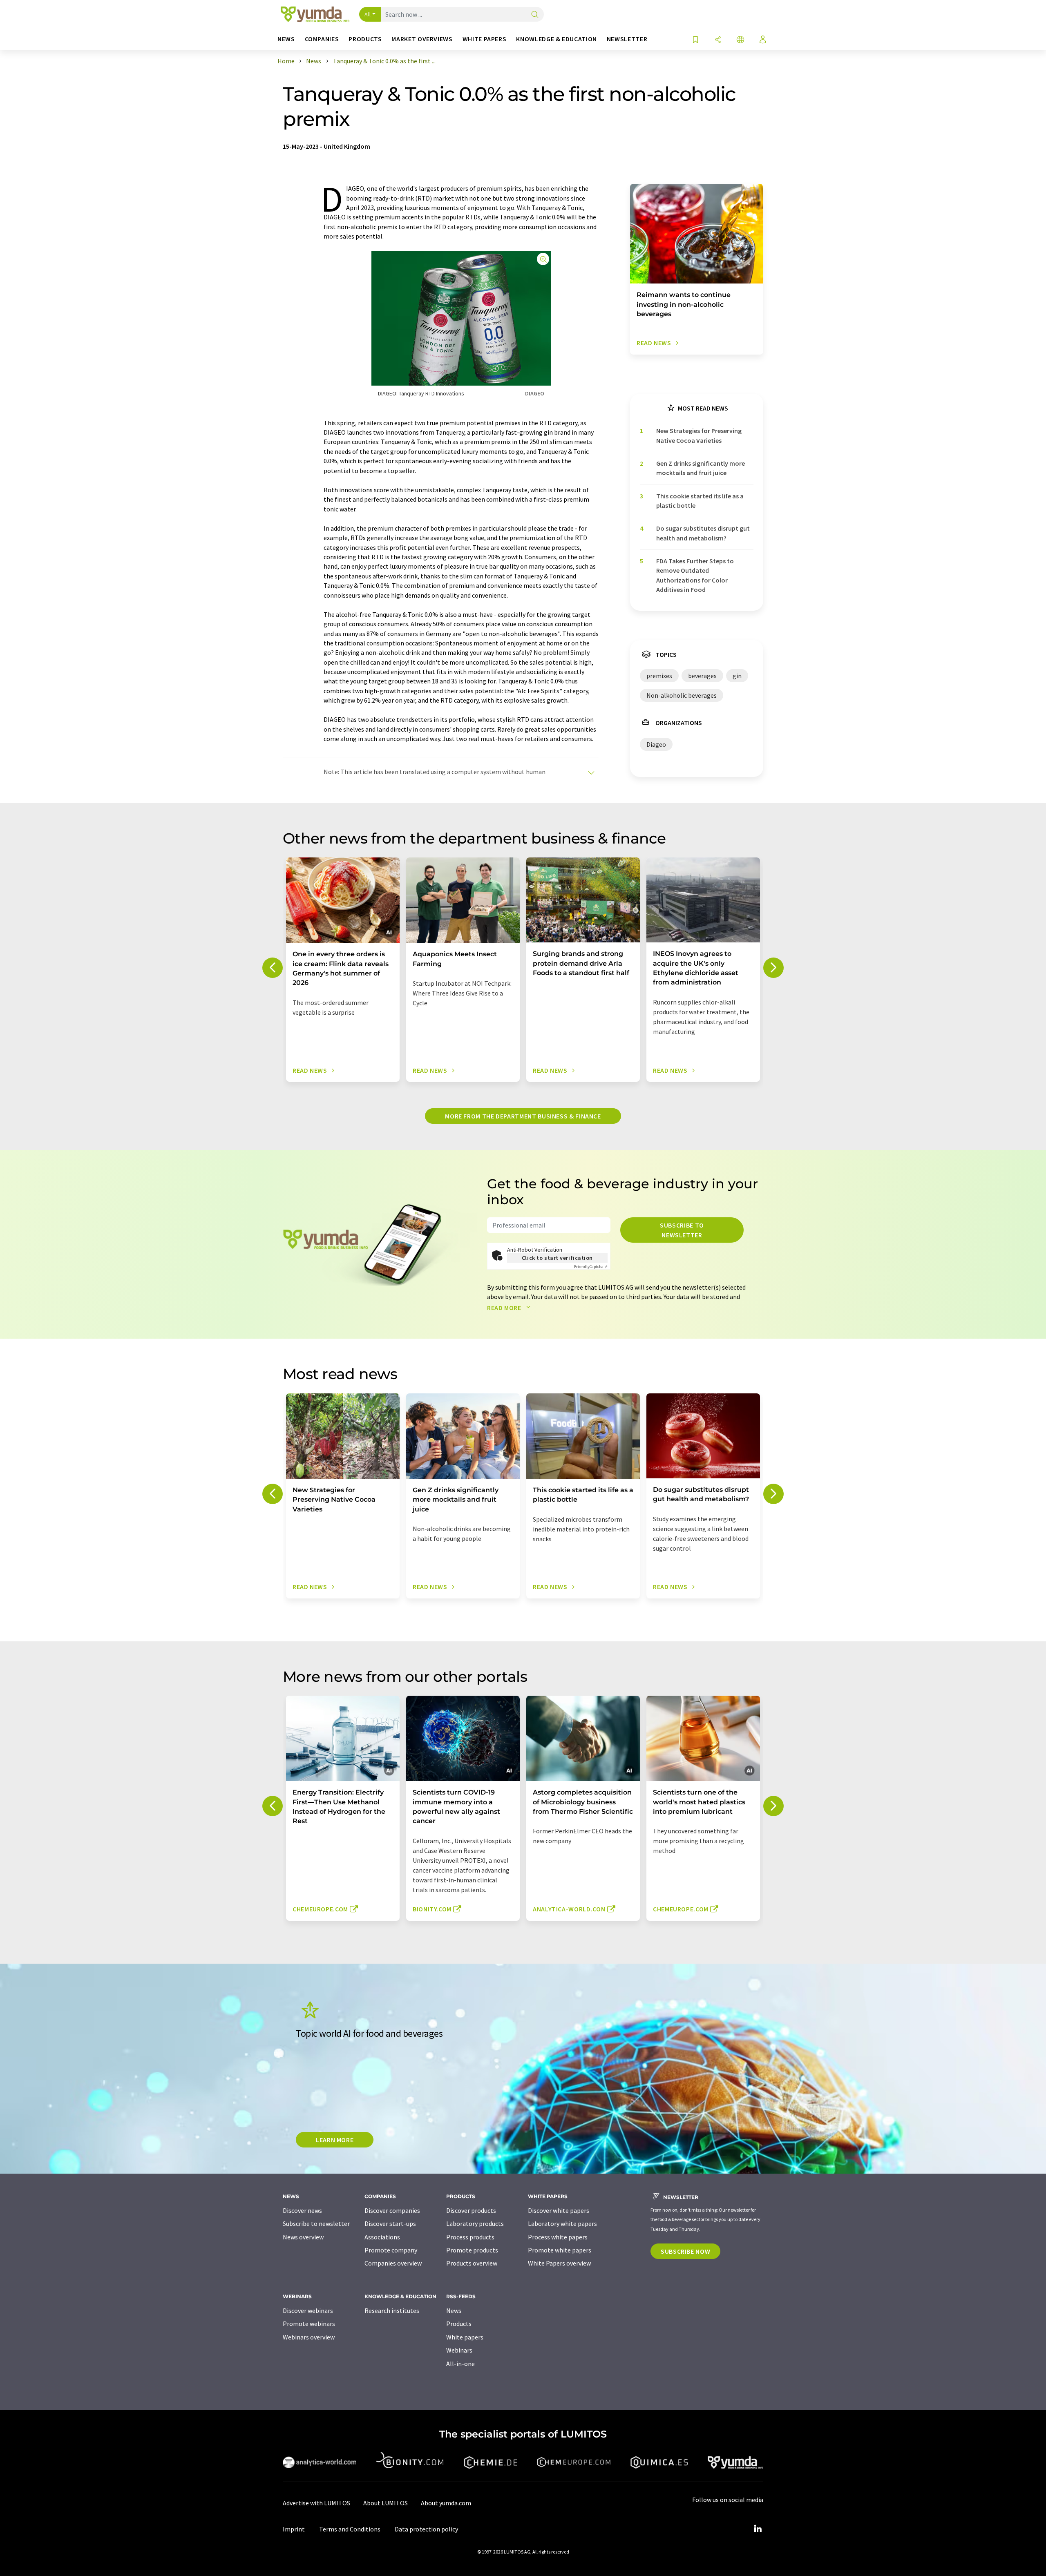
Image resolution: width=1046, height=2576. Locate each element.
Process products (470, 2237)
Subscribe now (685, 2251)
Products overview (472, 2263)
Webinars (459, 2350)
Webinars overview (309, 2337)
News (454, 2310)
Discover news (302, 2210)
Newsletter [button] (627, 39)
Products (459, 2324)
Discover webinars (308, 2310)
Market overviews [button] (422, 39)
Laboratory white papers (562, 2223)
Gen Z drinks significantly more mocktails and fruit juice (701, 468)
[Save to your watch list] (695, 40)
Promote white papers (560, 2250)
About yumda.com (446, 2503)
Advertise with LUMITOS (316, 2503)
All (368, 14)
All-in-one (460, 2364)
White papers (465, 2337)
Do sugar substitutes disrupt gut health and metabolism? (703, 533)
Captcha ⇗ (591, 1267)
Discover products (471, 2210)
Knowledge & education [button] (556, 39)
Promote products (472, 2250)
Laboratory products (475, 2223)
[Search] (535, 15)
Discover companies (392, 2210)
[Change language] (740, 40)
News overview (303, 2237)
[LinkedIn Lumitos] (758, 2529)
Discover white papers (559, 2210)
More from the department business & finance (523, 1116)
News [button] (286, 39)
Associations (382, 2237)
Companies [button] (322, 39)
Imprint (294, 2529)
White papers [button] (485, 39)
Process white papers (558, 2237)
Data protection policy (426, 2529)
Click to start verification (557, 1258)
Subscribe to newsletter (682, 1230)
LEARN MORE (335, 2140)
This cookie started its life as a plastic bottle (700, 501)
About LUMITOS (386, 2503)
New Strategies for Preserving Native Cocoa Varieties (699, 435)
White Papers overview (559, 2263)
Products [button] (365, 39)
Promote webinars (309, 2324)
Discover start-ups (390, 2223)
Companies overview (393, 2263)
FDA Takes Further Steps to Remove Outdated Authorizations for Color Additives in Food (695, 575)
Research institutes (392, 2310)
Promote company (391, 2250)
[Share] (718, 40)
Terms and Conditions (350, 2529)
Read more (505, 1308)
